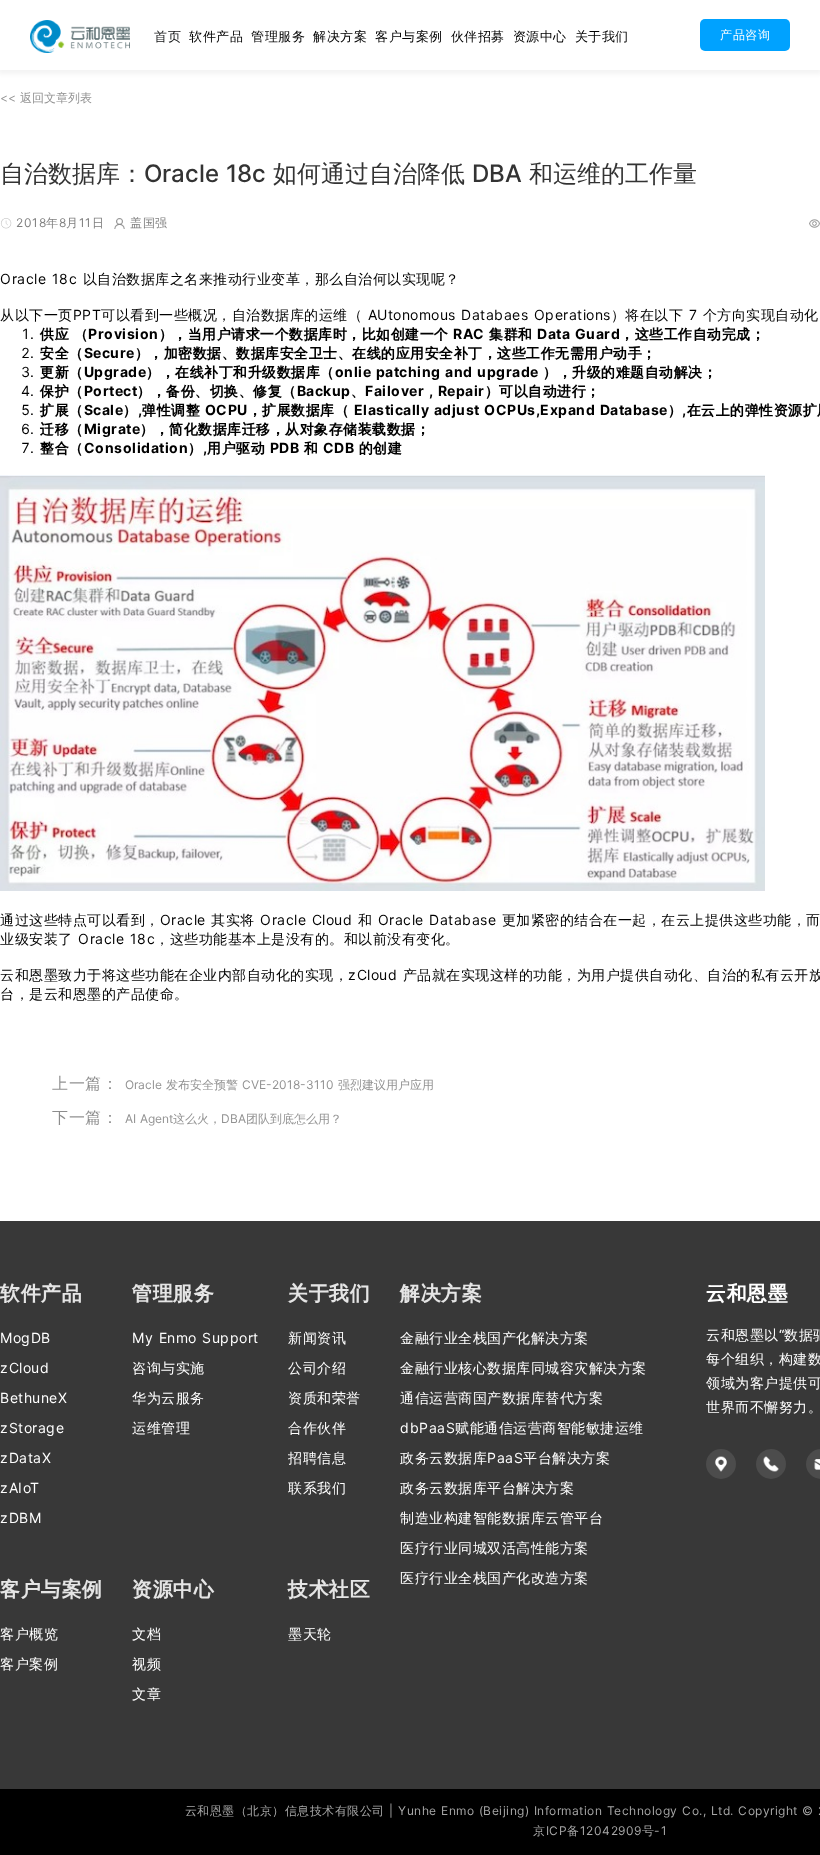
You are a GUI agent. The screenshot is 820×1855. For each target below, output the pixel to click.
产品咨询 (745, 34)
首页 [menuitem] (167, 36)
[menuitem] (216, 35)
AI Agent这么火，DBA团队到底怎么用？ (233, 1118)
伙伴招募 (478, 36)
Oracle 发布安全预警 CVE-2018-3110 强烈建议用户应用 (279, 1084)
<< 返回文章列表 (46, 97)
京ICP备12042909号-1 (600, 1830)
